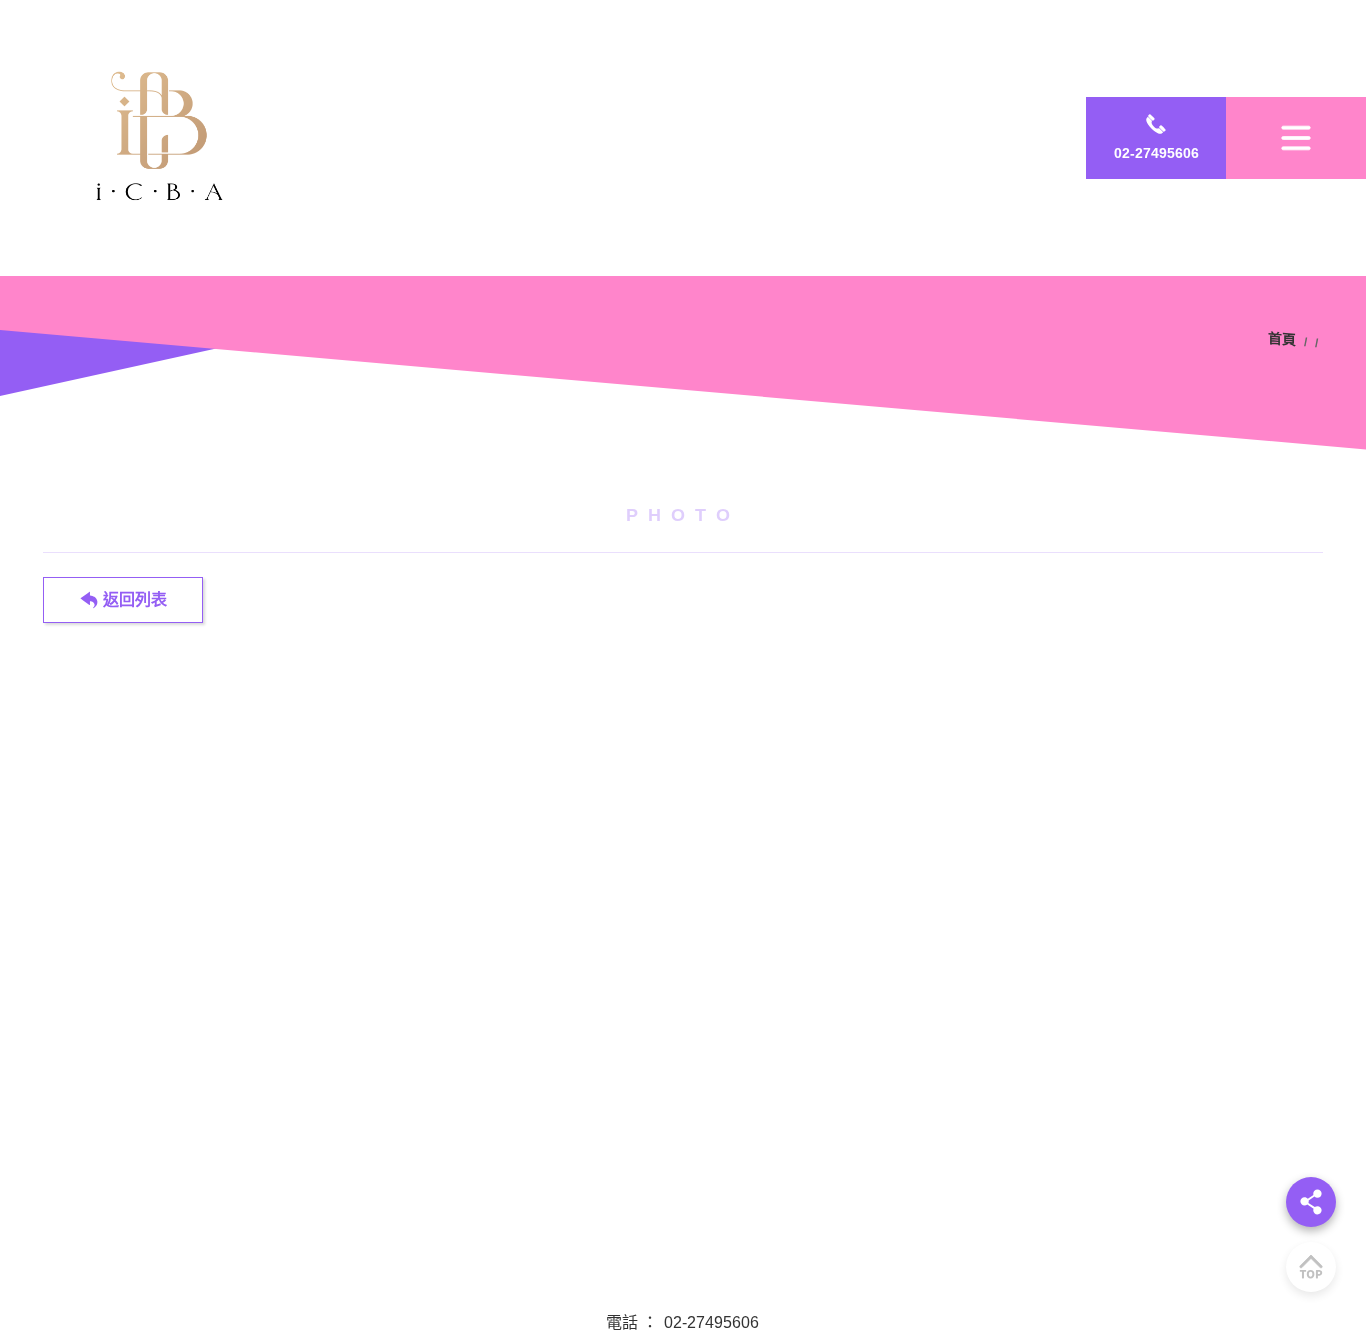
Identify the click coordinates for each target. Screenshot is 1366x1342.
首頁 (1285, 340)
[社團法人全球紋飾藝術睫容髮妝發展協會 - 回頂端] (1311, 1267)
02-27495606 (711, 1322)
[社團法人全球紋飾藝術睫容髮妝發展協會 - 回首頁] (166, 138)
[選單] (1296, 137)
